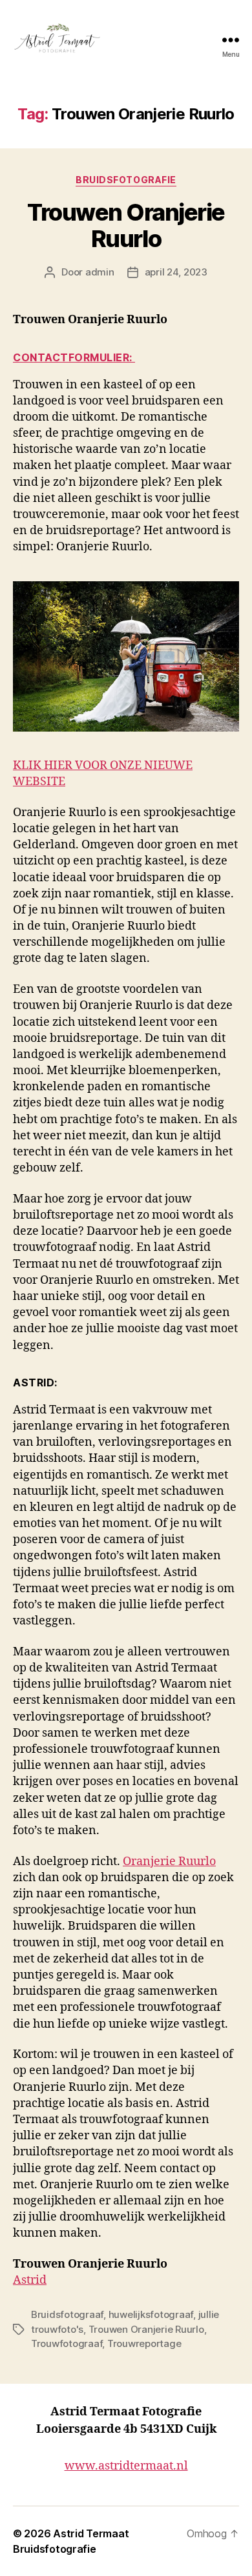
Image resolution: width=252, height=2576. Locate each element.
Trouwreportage (144, 2343)
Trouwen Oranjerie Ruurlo (126, 225)
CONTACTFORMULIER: (74, 357)
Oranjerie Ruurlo (169, 1862)
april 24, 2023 (176, 272)
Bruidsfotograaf (67, 2314)
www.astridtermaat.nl (126, 2466)
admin (100, 272)
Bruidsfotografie (126, 180)
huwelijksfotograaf (151, 2314)
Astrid (30, 2280)
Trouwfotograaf (67, 2343)
